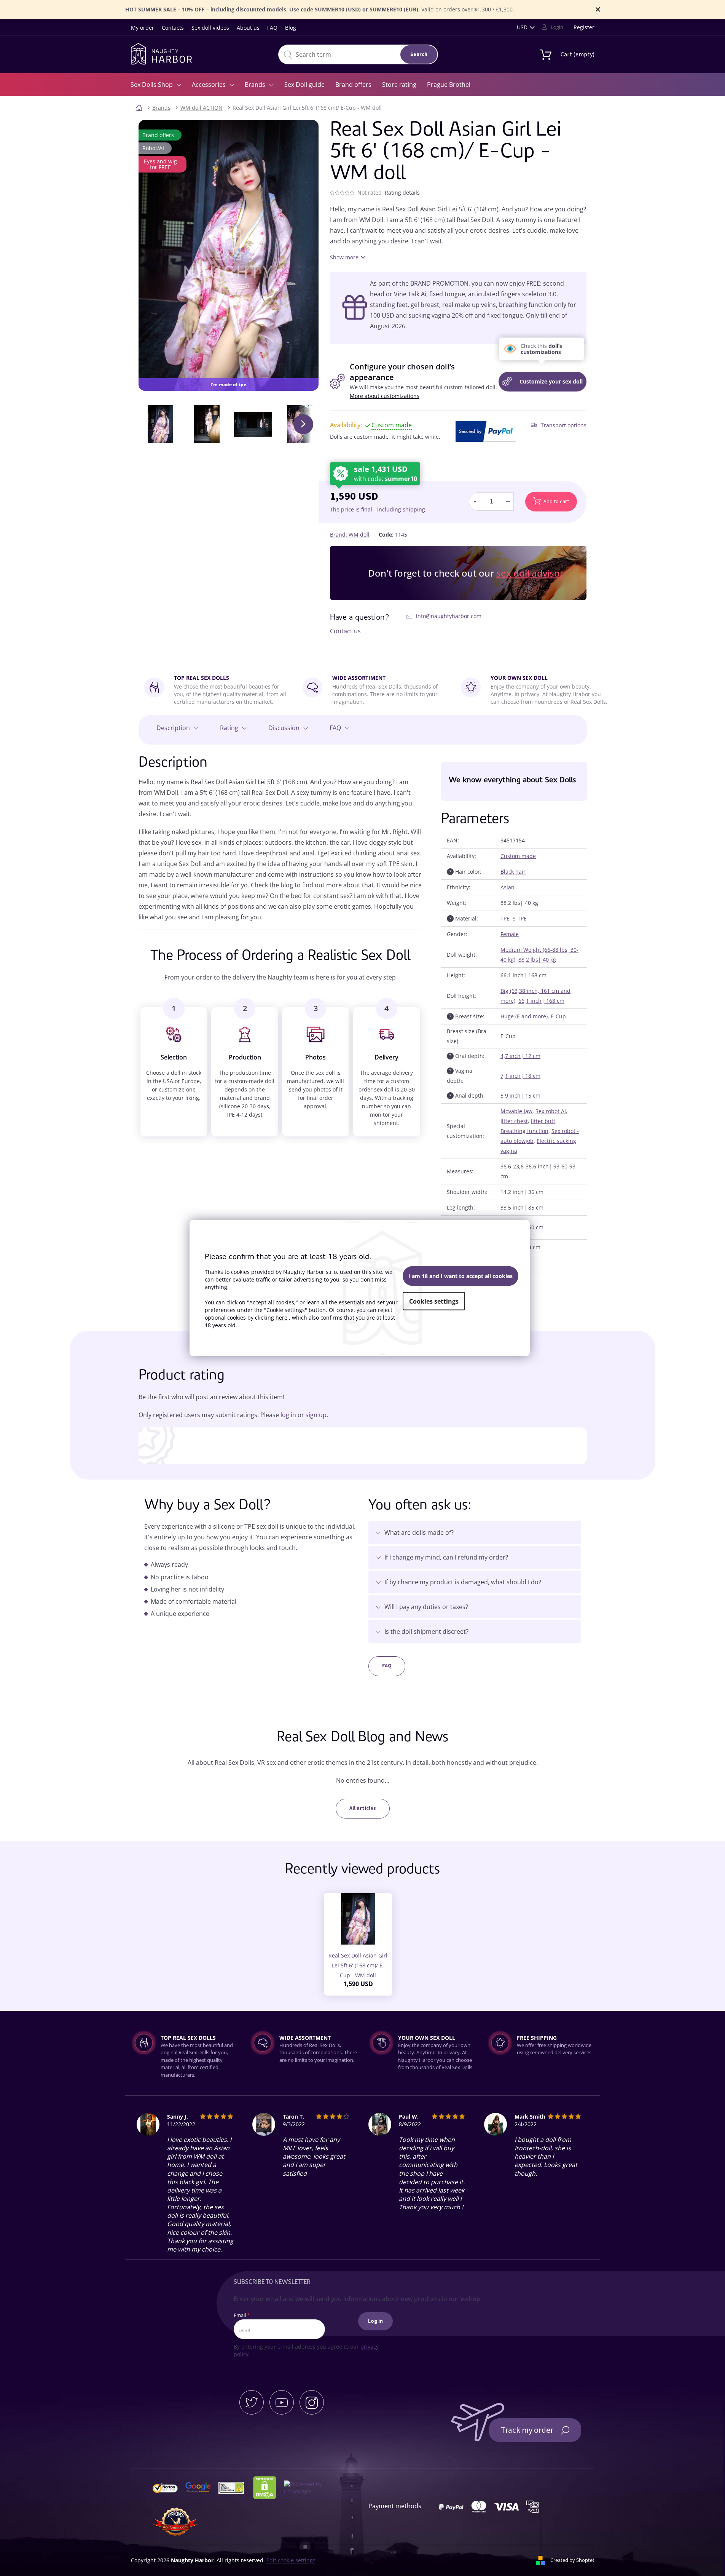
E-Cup (558, 1016)
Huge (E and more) (524, 1016)
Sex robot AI (551, 1111)
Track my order (527, 2430)
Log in (375, 2321)
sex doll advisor (530, 573)
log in (288, 1415)
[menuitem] (156, 85)
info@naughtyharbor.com (449, 616)
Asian (507, 887)
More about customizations (385, 396)
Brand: (350, 535)
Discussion (284, 728)
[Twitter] (252, 2402)
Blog (291, 28)
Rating (229, 728)
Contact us (345, 631)
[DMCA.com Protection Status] (268, 2487)
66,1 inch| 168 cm (541, 1001)
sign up (316, 1415)
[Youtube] (282, 2402)
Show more (344, 257)
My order (143, 28)
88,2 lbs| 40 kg (537, 960)
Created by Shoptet (572, 2560)
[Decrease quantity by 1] (475, 502)
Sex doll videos (210, 28)
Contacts (173, 28)
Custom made (518, 856)
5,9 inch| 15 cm (520, 1095)
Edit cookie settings (291, 2560)
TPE (505, 918)
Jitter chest (514, 1121)
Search (419, 54)
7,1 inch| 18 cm (520, 1076)
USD (522, 27)
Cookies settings (434, 1301)
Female (510, 934)
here (281, 1317)
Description (173, 728)
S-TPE (520, 918)
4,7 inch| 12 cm (520, 1056)
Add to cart (556, 502)
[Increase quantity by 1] (508, 502)
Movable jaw (516, 1111)
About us (248, 28)
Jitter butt (543, 1121)
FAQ (272, 28)
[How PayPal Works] (486, 431)
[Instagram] (312, 2402)
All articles (363, 1808)
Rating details (402, 193)
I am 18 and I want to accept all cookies (460, 1276)
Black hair (513, 872)
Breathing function (524, 1131)
